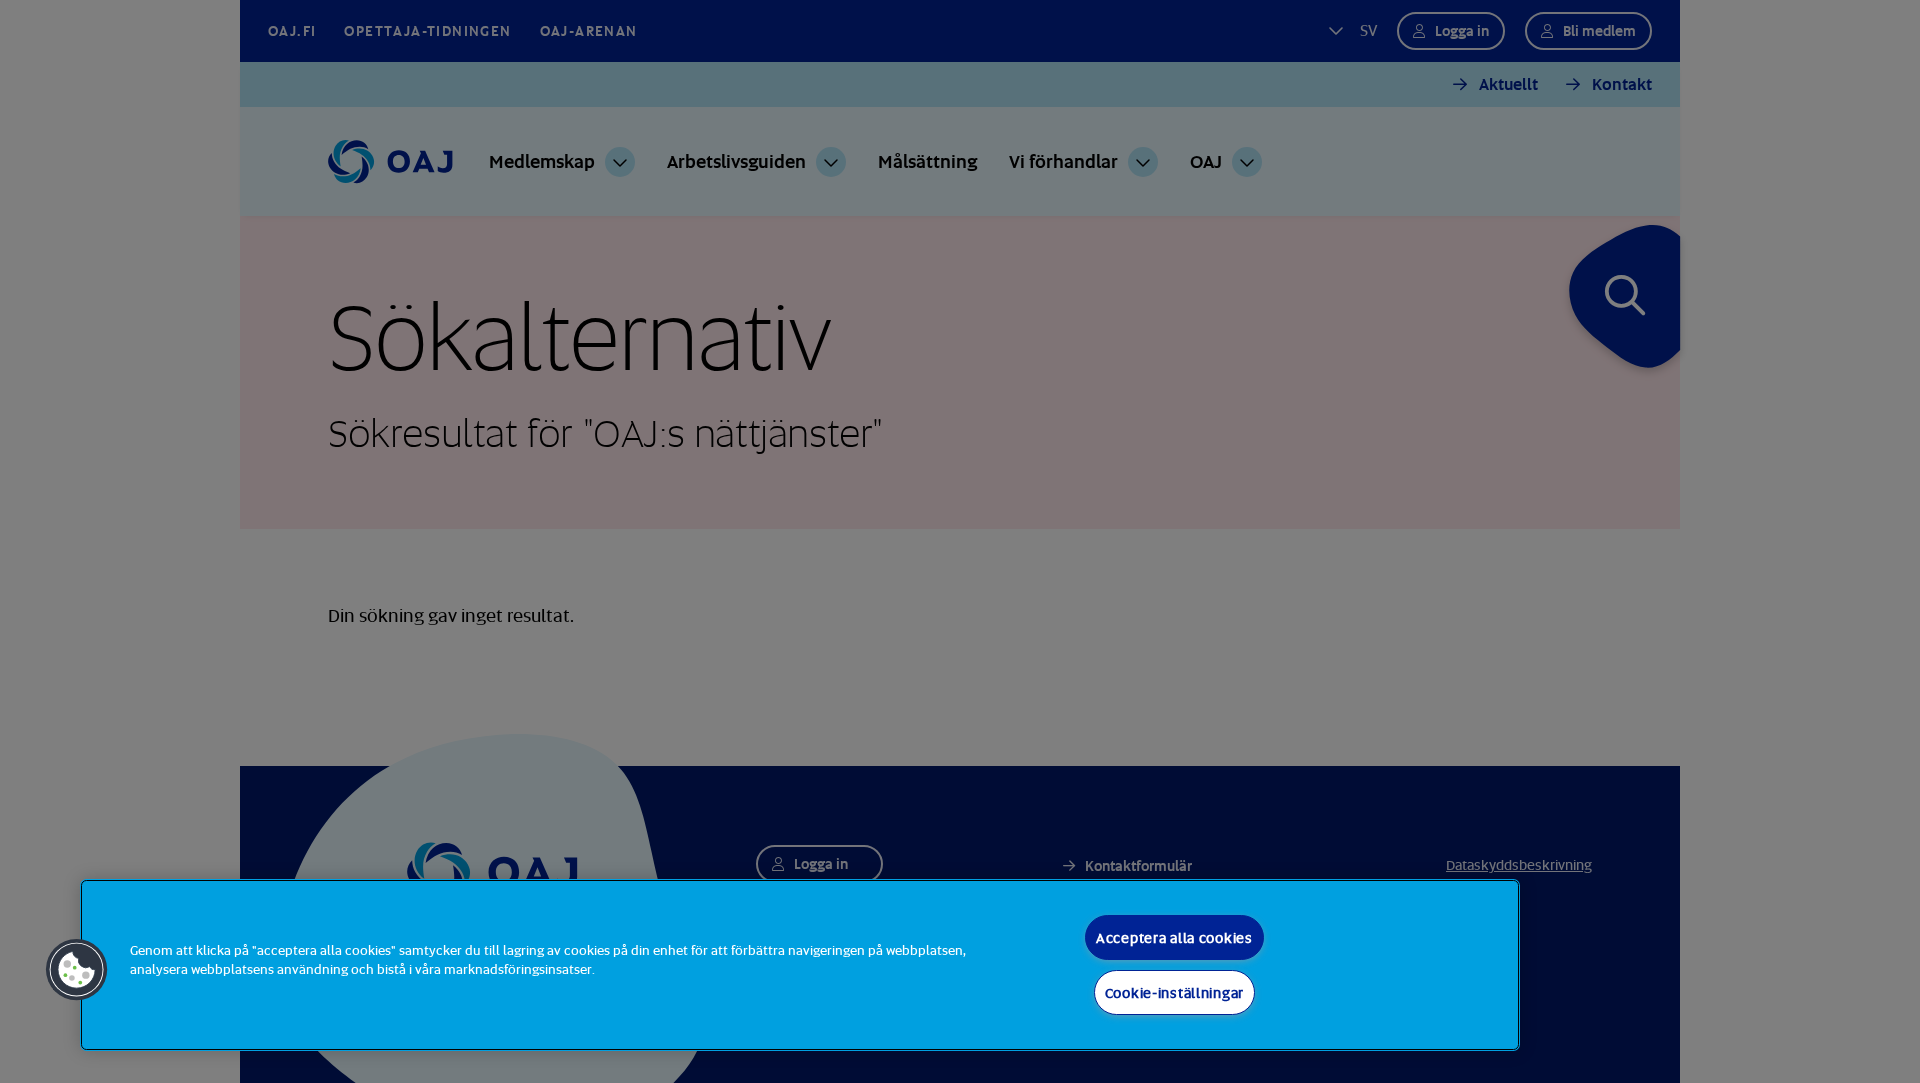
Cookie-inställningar (1174, 992)
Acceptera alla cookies (1174, 937)
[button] (77, 970)
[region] (800, 965)
